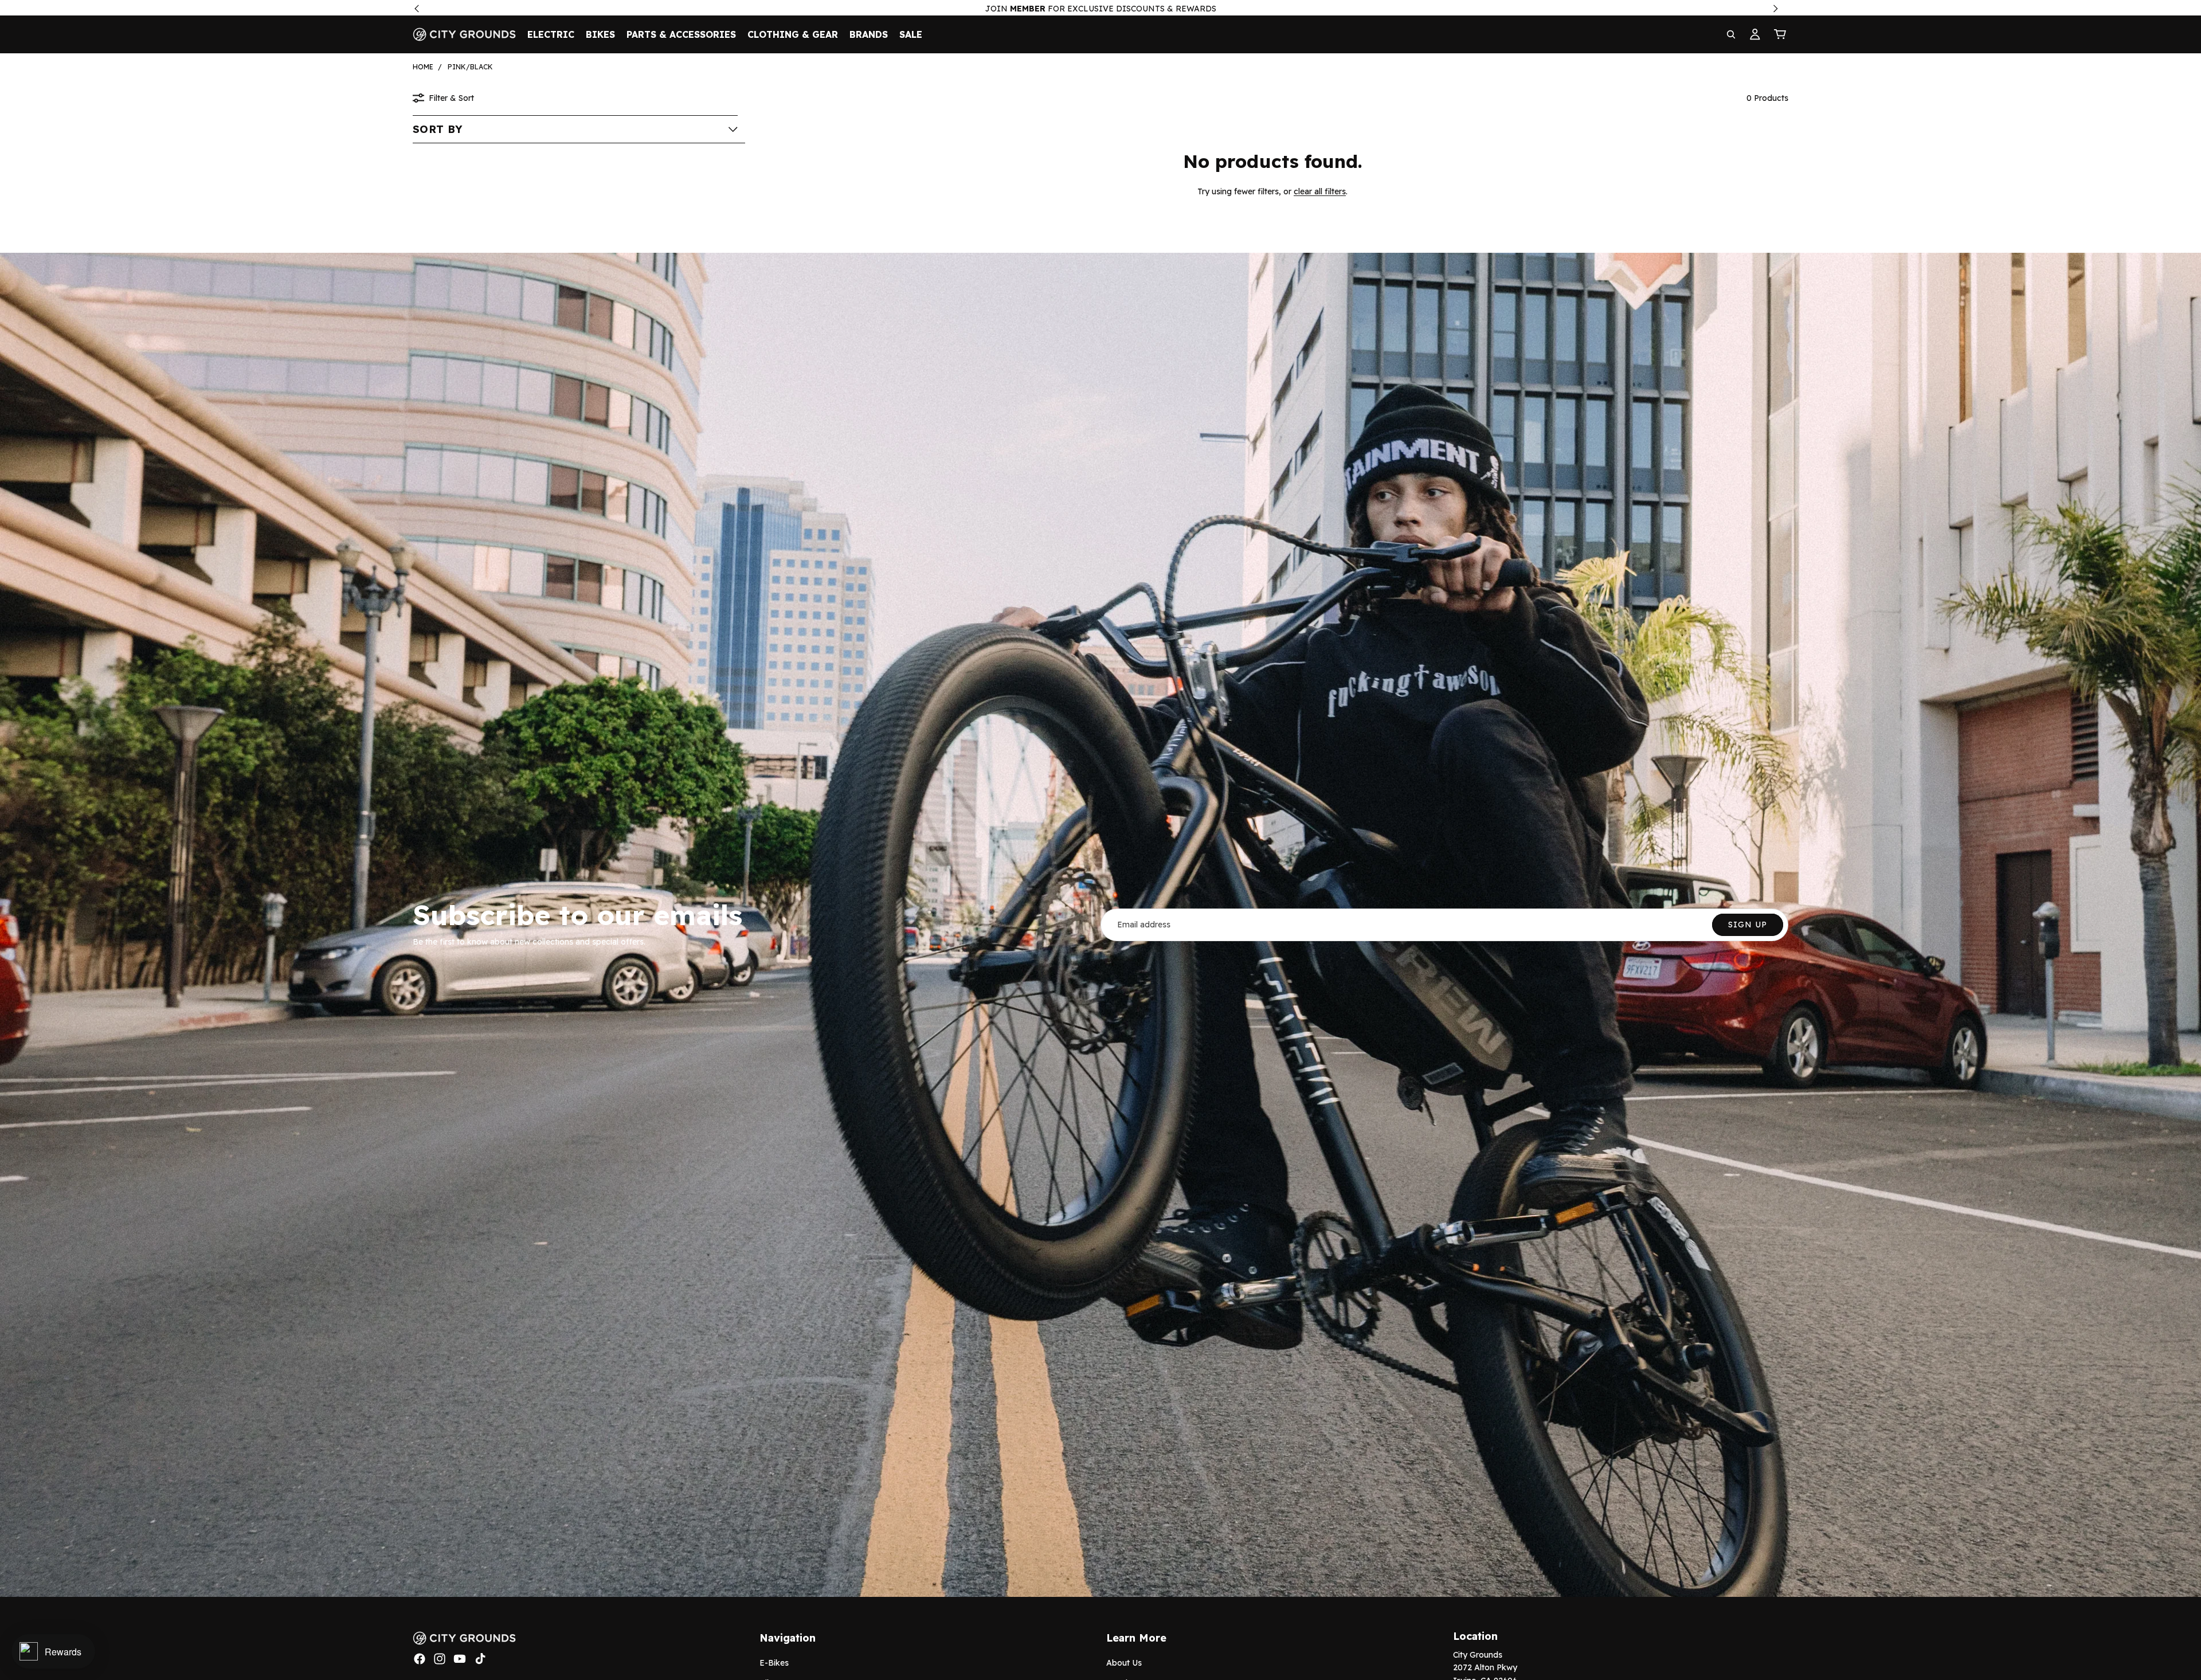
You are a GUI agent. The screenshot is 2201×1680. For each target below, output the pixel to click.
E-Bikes (774, 1663)
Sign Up (1748, 925)
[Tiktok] (480, 1659)
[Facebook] (420, 1659)
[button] (575, 129)
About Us (1124, 1663)
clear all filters (1320, 191)
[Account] (1755, 34)
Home (423, 67)
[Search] (1731, 34)
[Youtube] (460, 1659)
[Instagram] (440, 1659)
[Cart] (1780, 34)
